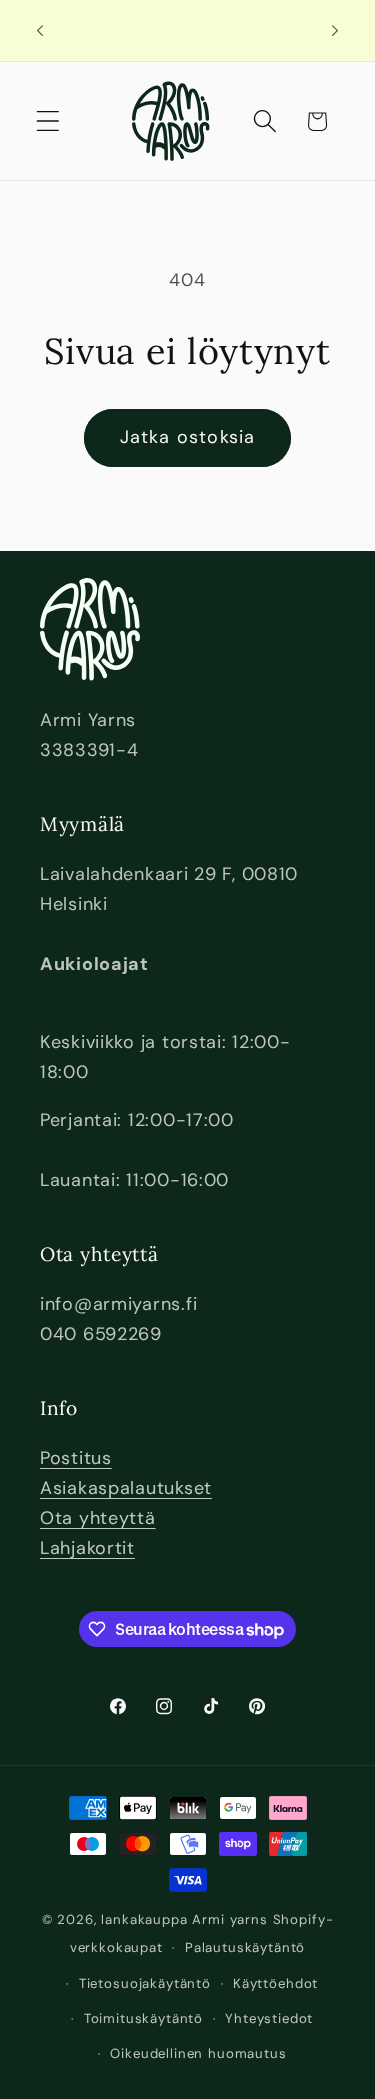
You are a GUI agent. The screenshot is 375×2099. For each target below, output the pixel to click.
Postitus (76, 1458)
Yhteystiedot (269, 2018)
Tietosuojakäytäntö (145, 1983)
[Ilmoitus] (335, 31)
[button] (48, 121)
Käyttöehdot (275, 1983)
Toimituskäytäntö (143, 2018)
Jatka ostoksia (188, 437)
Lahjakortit (87, 1548)
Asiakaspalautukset (126, 1488)
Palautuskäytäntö (245, 1947)
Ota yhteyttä (98, 1518)
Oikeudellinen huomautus (198, 2053)
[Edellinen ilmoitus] (40, 31)
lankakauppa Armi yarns (186, 1919)
